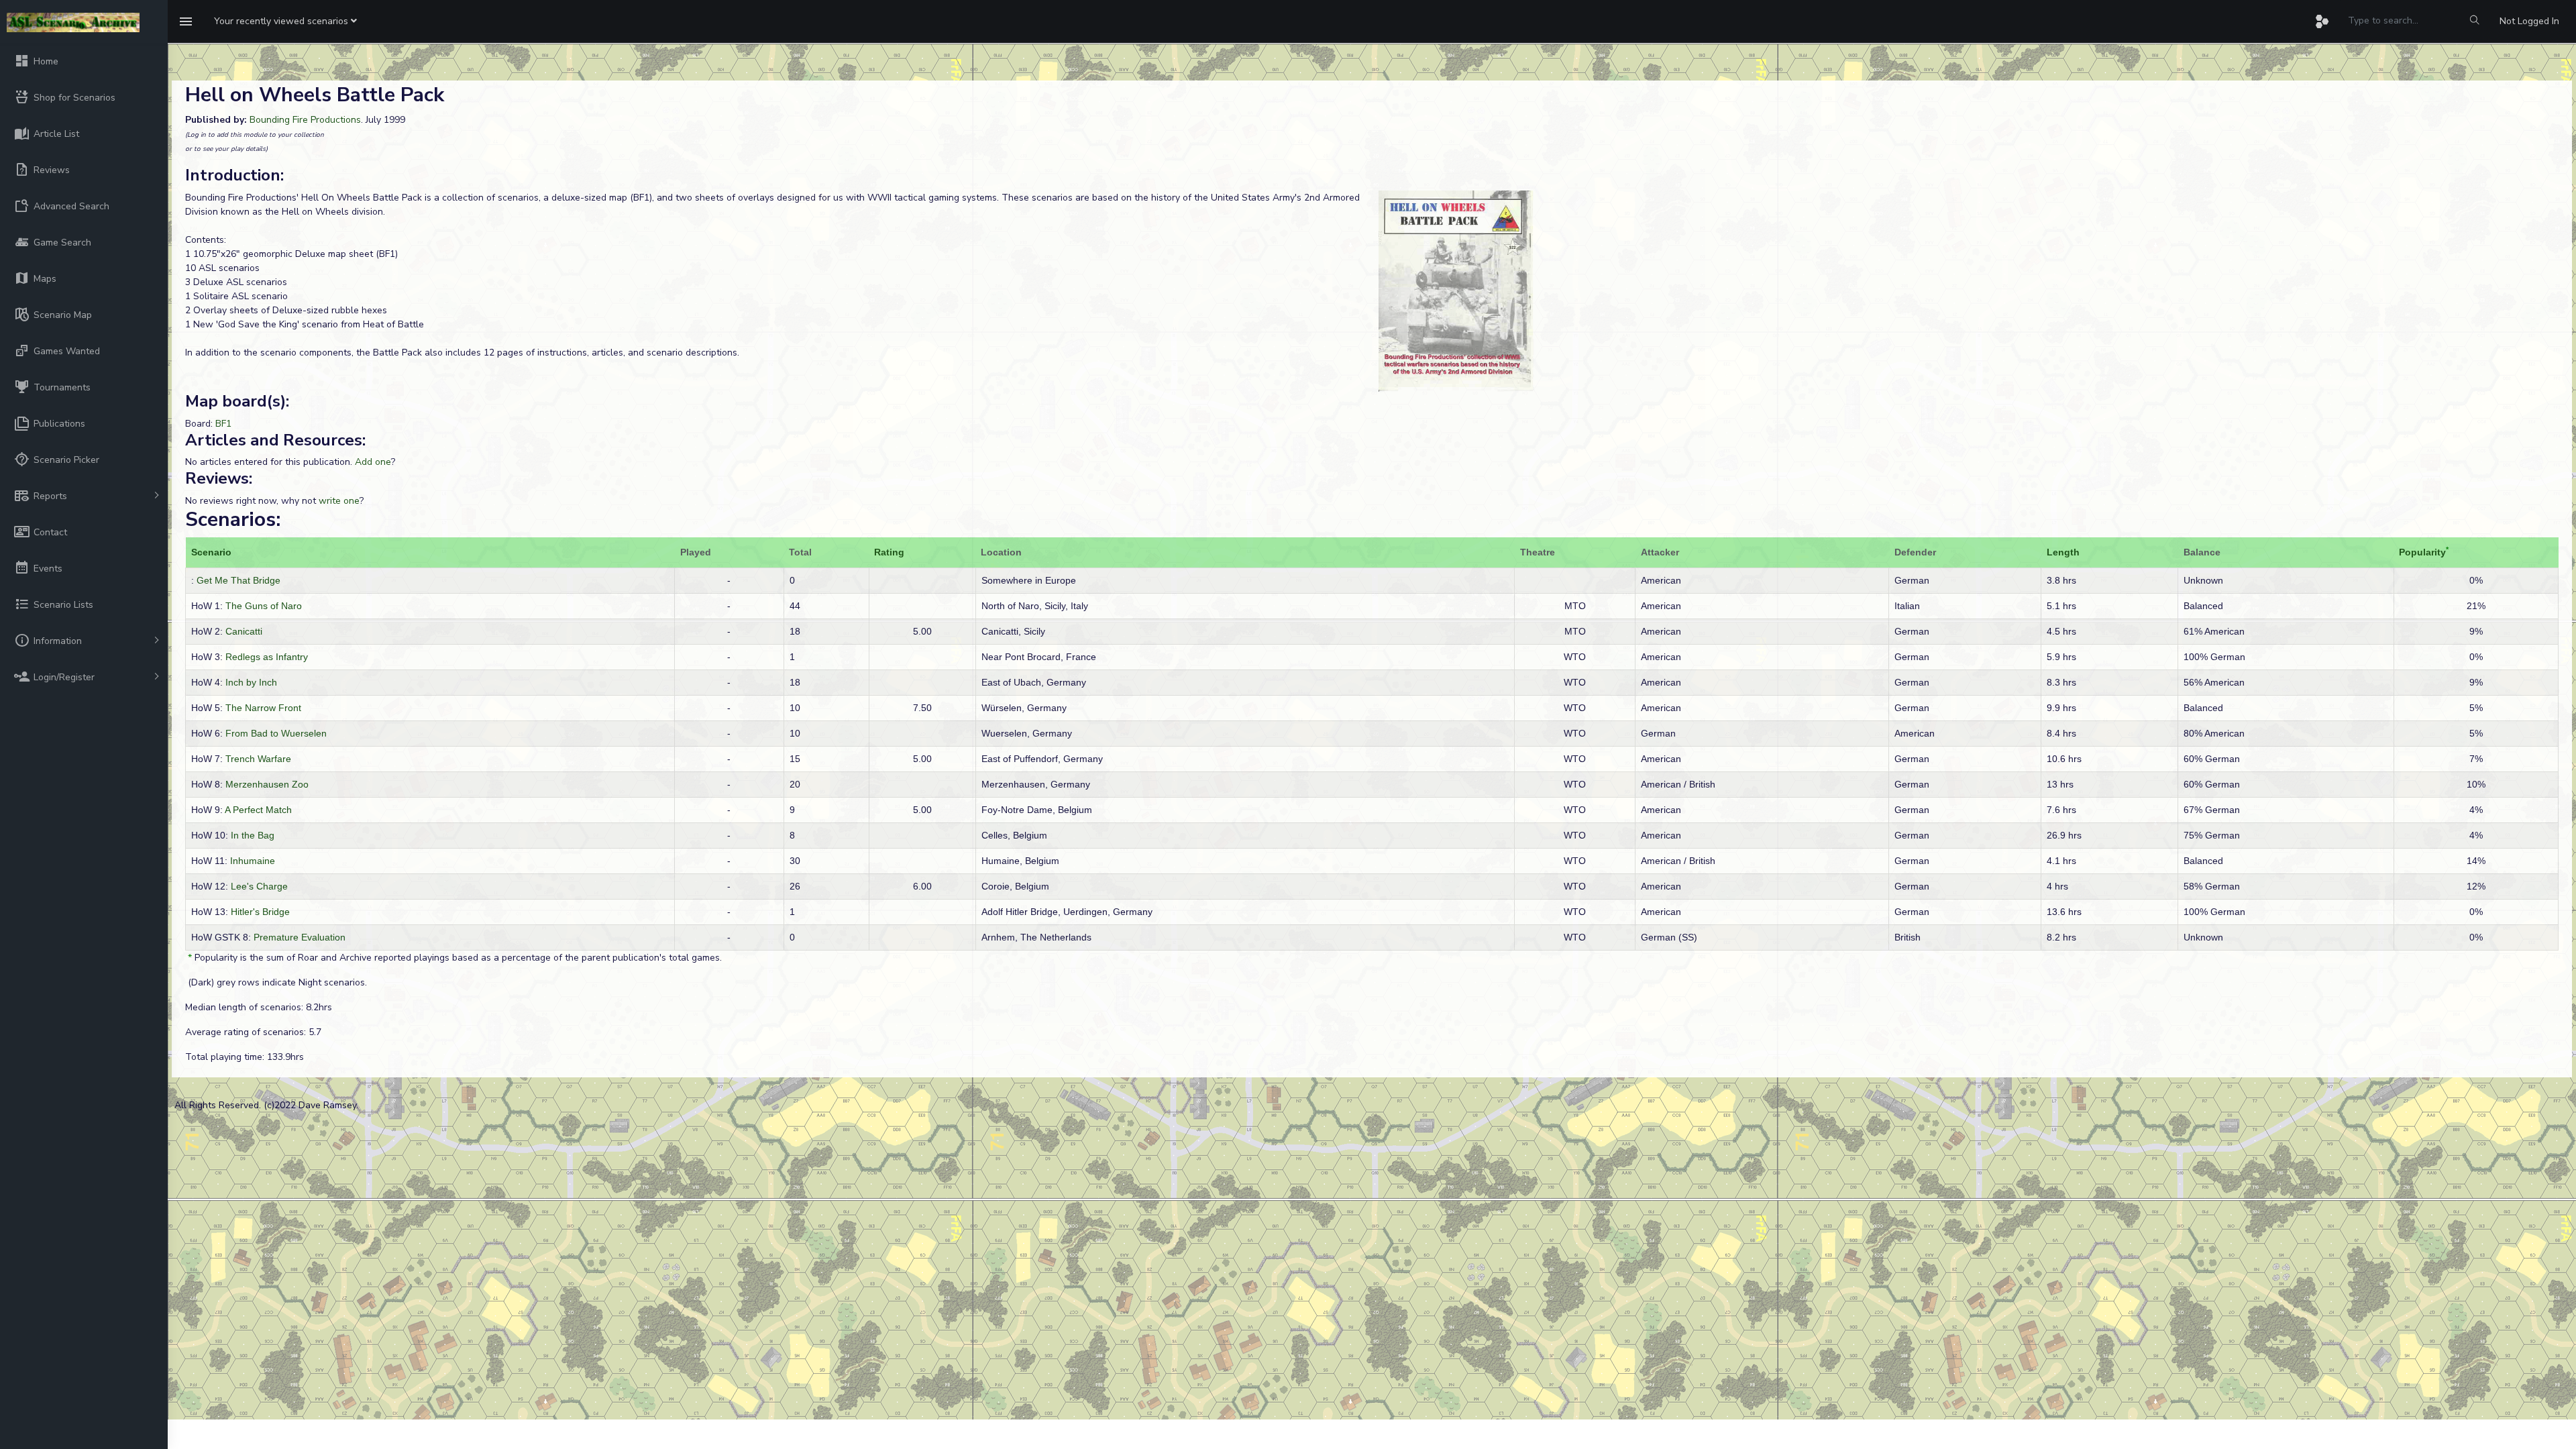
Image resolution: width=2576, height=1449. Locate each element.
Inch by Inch (251, 682)
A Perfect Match (258, 810)
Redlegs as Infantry (267, 657)
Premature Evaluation (300, 937)
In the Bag (253, 835)
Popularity (2422, 552)
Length (2063, 552)
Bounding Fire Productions (305, 120)
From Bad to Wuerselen (276, 733)
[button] (285, 21)
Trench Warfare (258, 759)
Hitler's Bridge (260, 912)
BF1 (223, 424)
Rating (889, 552)
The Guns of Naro (264, 606)
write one (339, 501)
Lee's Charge (259, 886)
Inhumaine (253, 861)
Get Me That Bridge (238, 580)
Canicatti (244, 631)
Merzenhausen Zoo (267, 784)
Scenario (211, 552)
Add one (373, 462)
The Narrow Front (263, 708)
